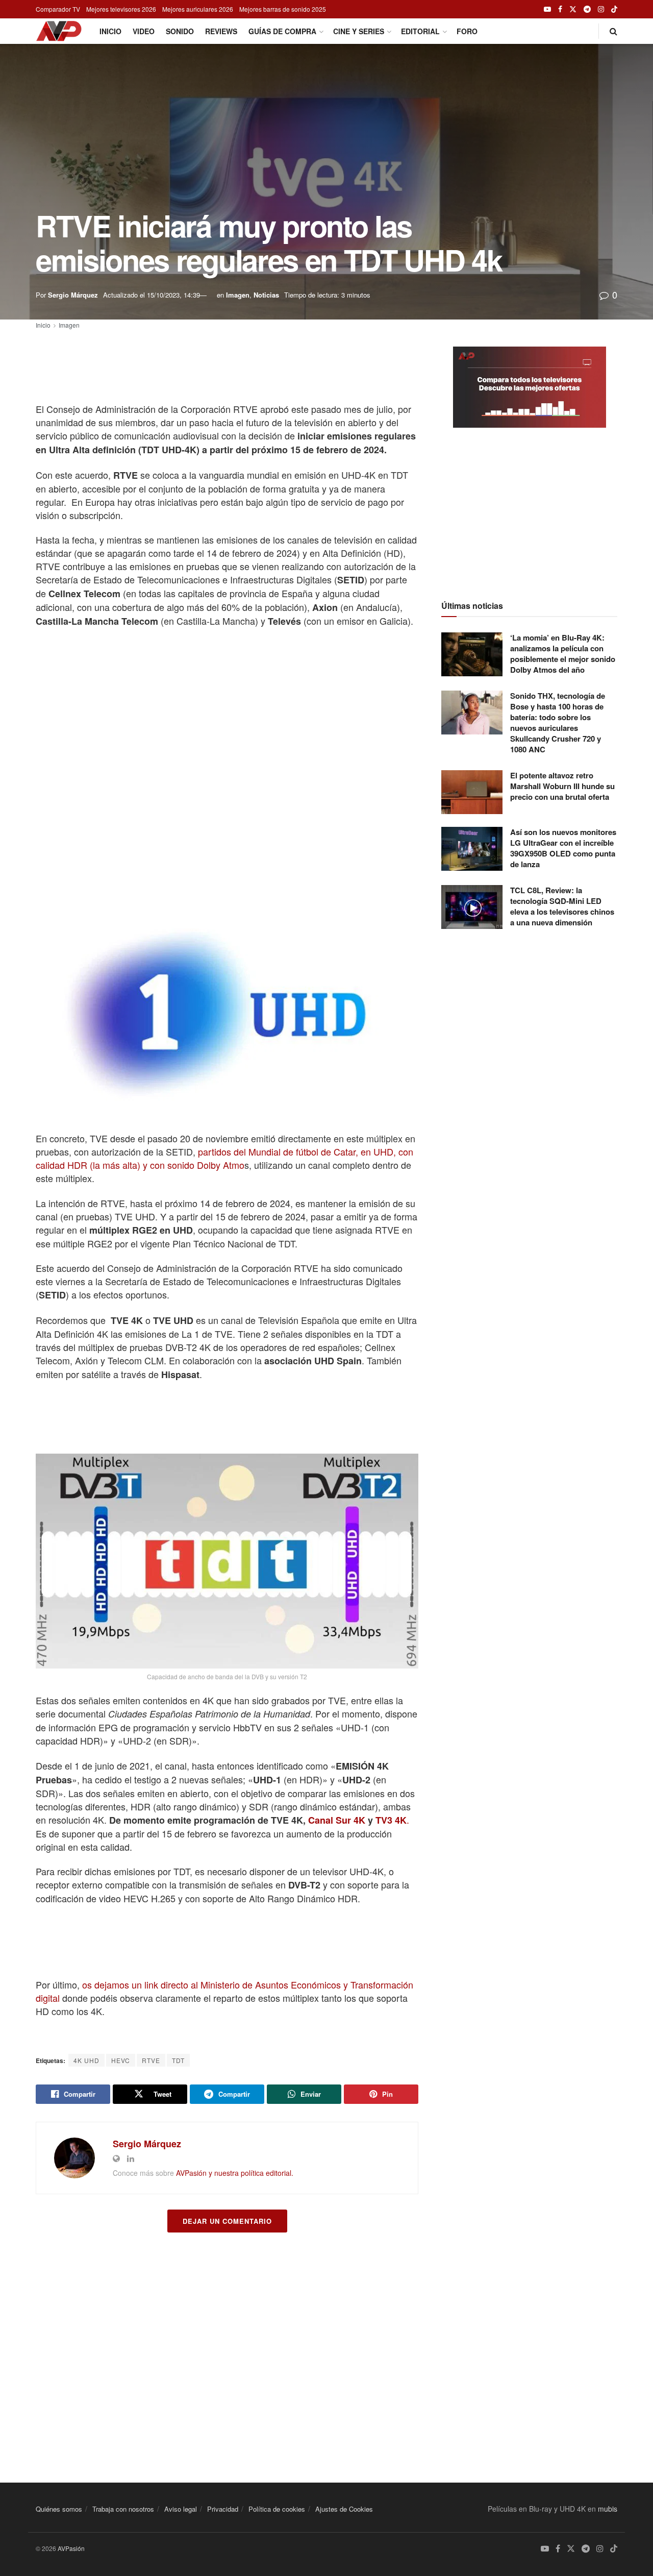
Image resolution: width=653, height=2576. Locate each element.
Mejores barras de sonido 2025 (283, 9)
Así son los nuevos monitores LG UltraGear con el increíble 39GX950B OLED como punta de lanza (563, 848)
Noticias (266, 295)
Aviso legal (181, 2509)
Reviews (221, 31)
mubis (608, 2509)
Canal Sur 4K (337, 1820)
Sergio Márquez (73, 295)
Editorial (420, 31)
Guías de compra (282, 31)
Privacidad (223, 2509)
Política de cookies (277, 2509)
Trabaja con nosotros (123, 2509)
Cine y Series (359, 31)
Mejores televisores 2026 (121, 9)
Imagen (238, 295)
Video (144, 31)
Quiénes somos (59, 2509)
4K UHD (86, 2060)
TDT (178, 2060)
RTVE (151, 2060)
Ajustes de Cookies (344, 2509)
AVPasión (71, 2548)
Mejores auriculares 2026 (198, 9)
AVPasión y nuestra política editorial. (235, 2173)
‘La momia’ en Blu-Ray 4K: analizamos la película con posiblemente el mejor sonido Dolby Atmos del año (563, 654)
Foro (467, 31)
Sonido (180, 31)
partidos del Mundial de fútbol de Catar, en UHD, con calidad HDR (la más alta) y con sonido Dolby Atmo (224, 1158)
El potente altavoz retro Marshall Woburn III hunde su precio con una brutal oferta (562, 786)
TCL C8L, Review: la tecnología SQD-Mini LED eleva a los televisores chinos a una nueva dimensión (562, 906)
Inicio (110, 31)
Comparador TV (58, 9)
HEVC (121, 2060)
